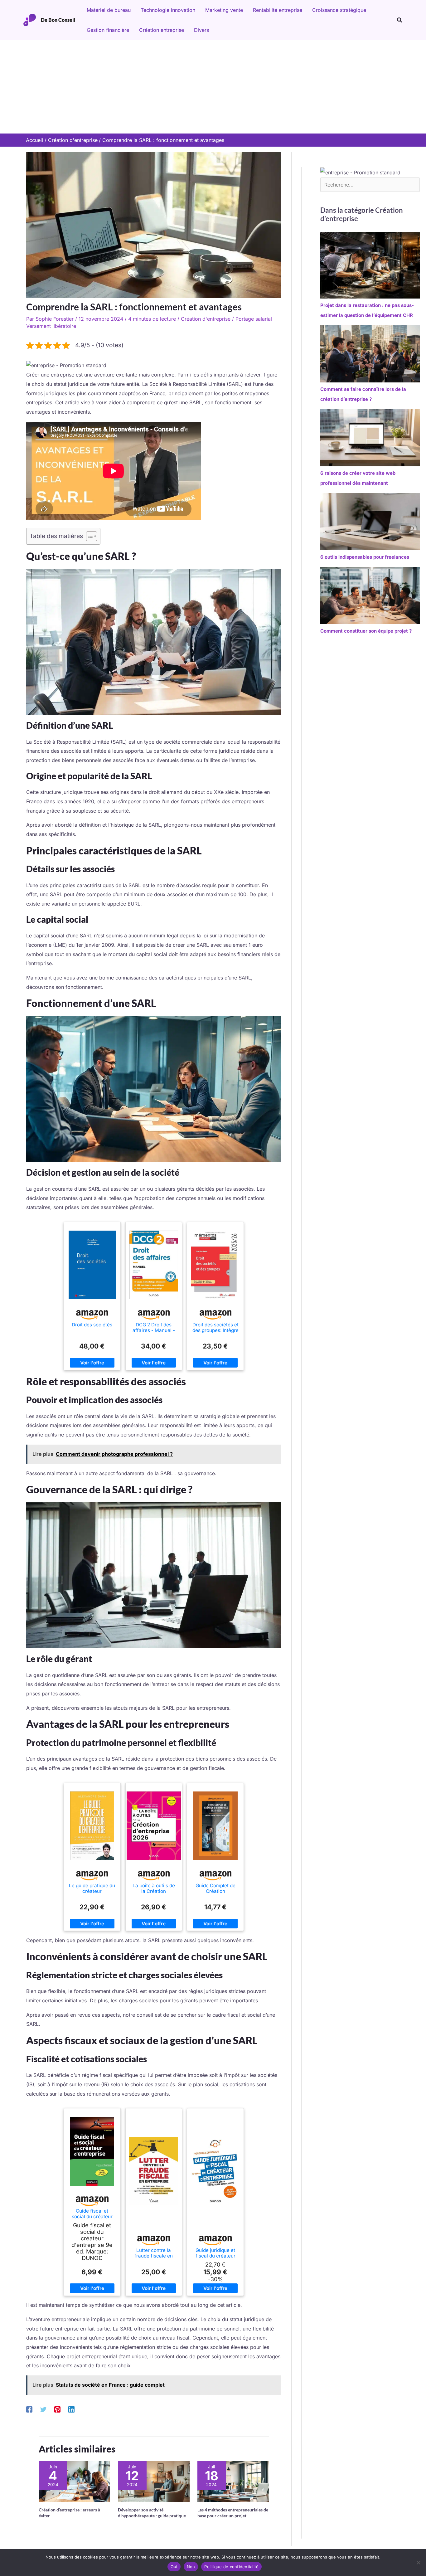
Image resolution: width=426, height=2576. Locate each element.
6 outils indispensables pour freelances (365, 557)
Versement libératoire (51, 326)
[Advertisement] (213, 87)
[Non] (418, 2563)
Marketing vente (224, 10)
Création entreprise (162, 30)
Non (191, 2567)
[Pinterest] (57, 2409)
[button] (400, 20)
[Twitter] (43, 2409)
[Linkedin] (71, 2409)
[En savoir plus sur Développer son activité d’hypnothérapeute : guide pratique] (154, 2481)
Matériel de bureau (109, 10)
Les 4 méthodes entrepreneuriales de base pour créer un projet (233, 2513)
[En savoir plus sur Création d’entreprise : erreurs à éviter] (74, 2481)
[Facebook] (29, 2409)
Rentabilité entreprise (278, 10)
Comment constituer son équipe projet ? (366, 631)
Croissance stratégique (339, 10)
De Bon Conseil (58, 20)
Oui (174, 2567)
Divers (201, 30)
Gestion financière (108, 30)
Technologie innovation (168, 10)
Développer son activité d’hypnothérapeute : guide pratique (152, 2513)
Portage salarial (254, 319)
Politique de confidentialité (231, 2567)
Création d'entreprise (206, 319)
